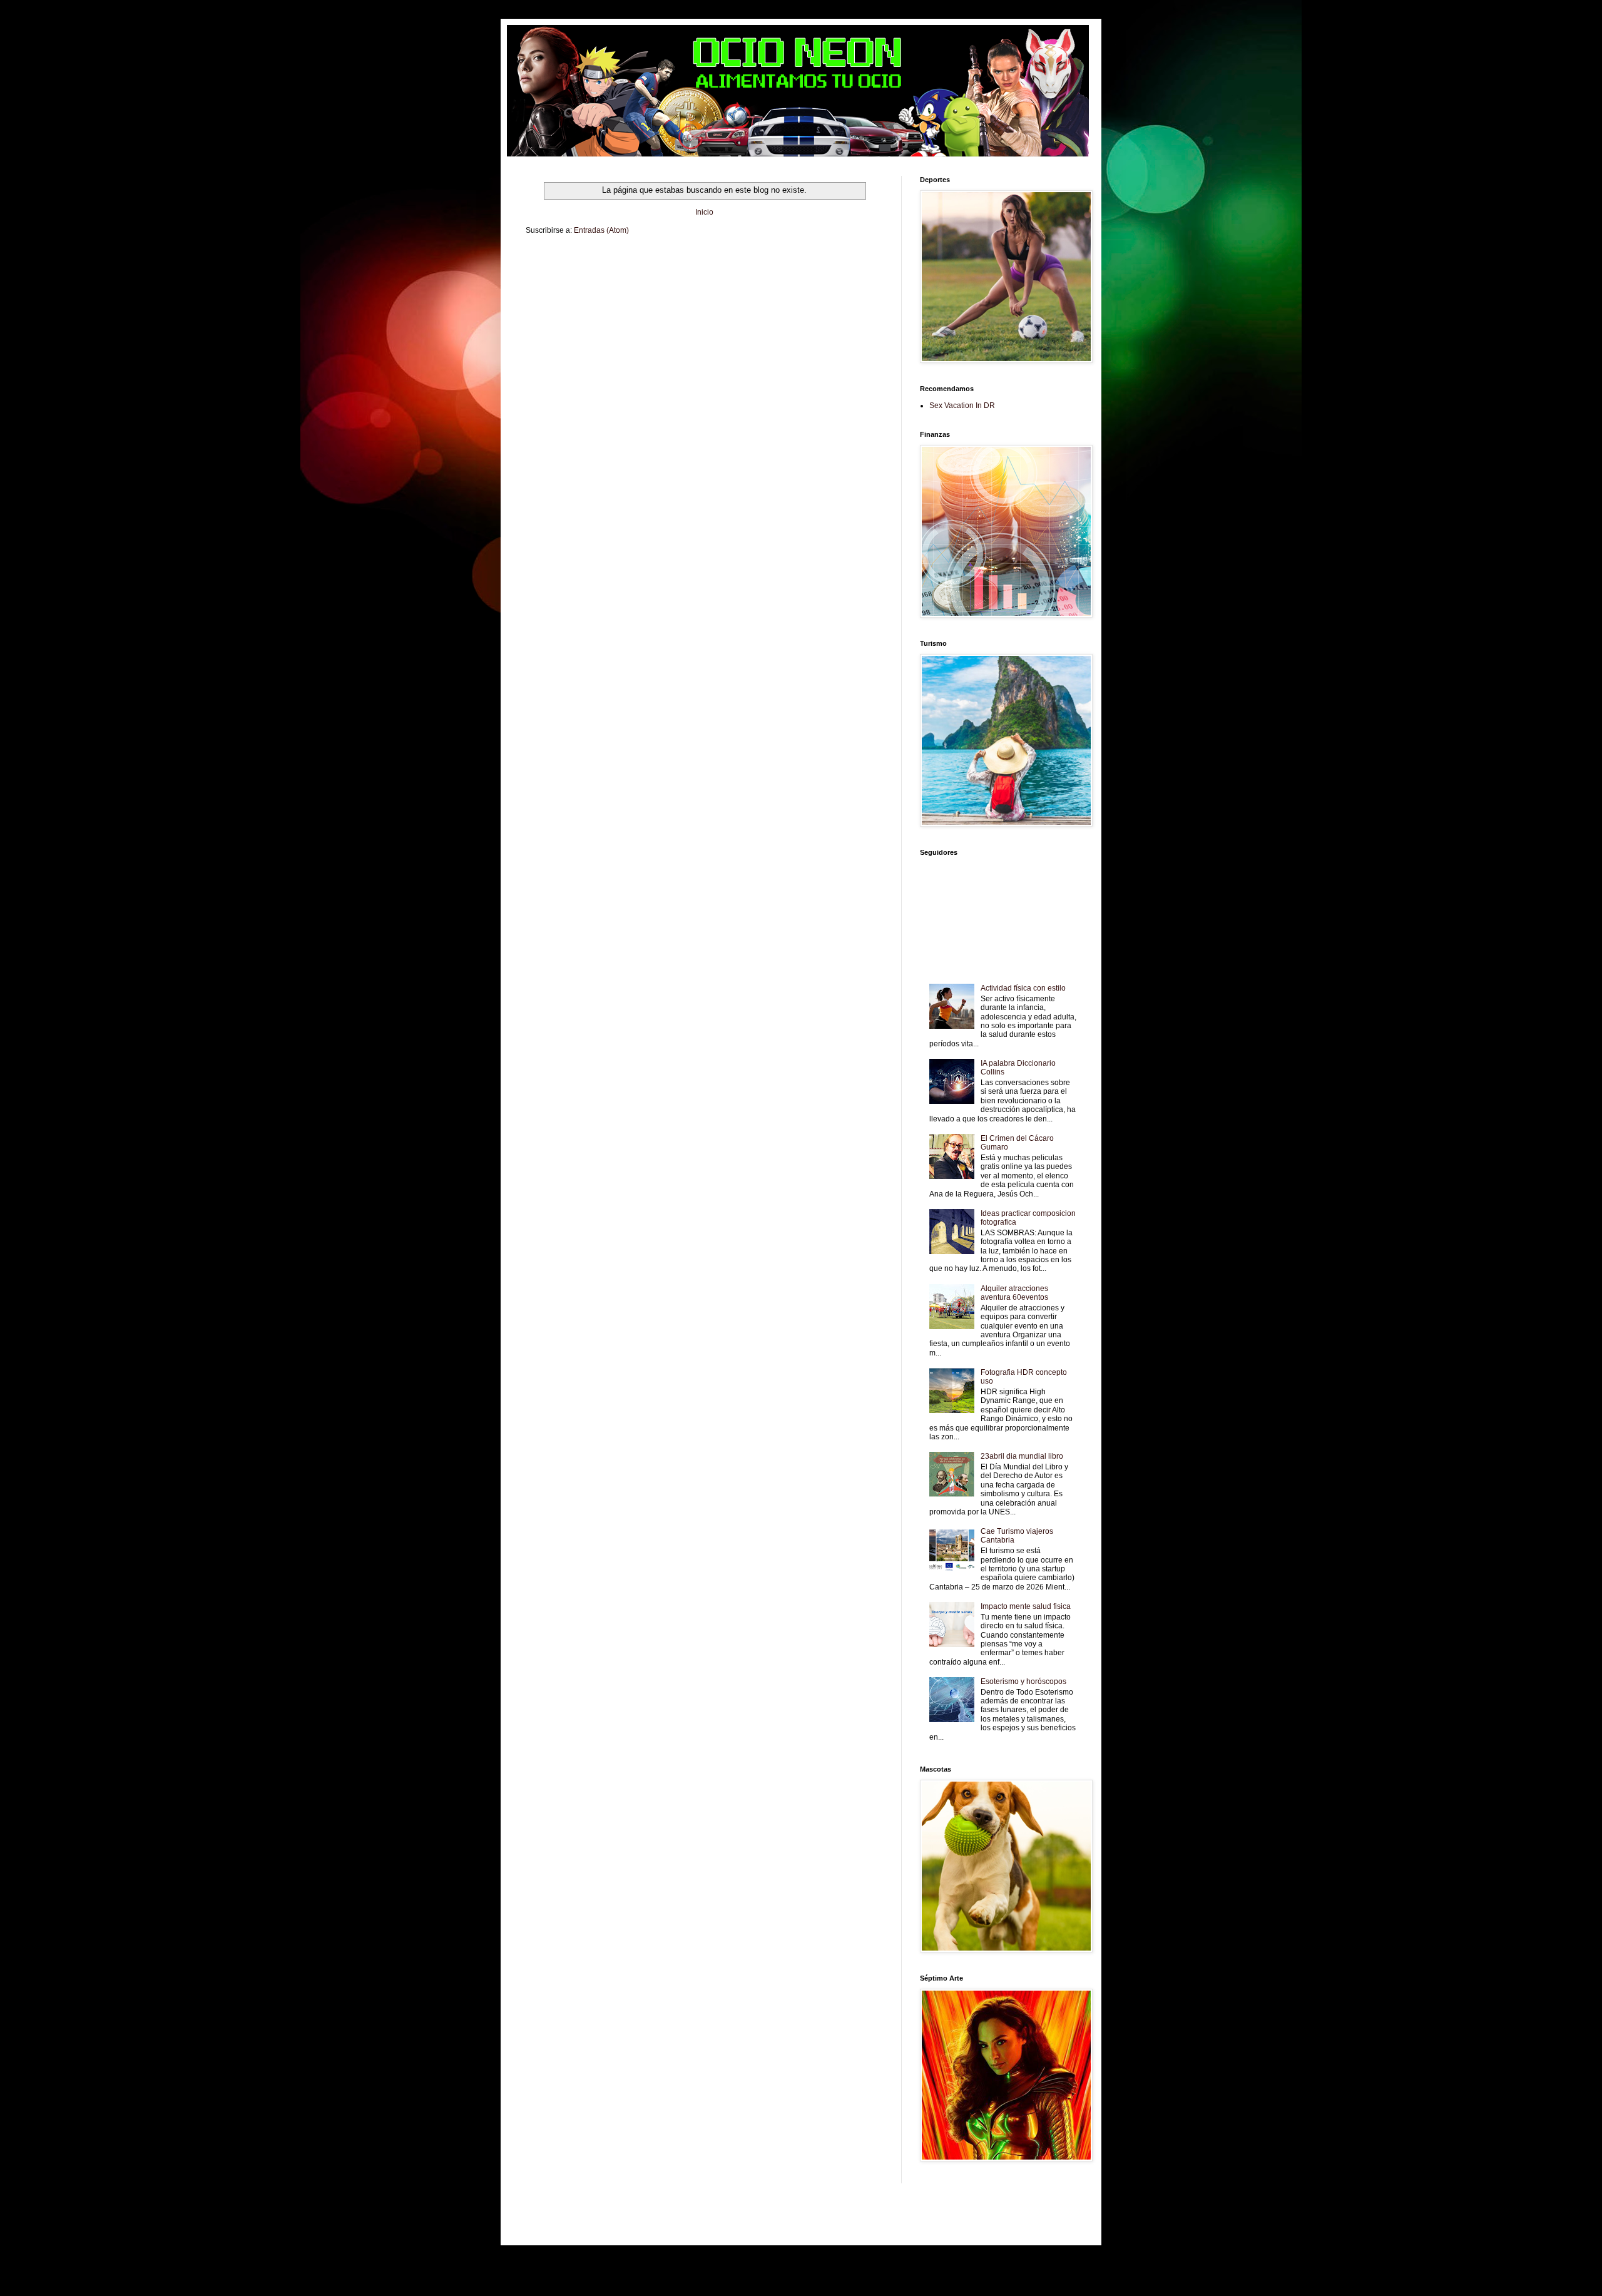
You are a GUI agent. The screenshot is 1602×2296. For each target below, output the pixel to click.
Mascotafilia (617, 281)
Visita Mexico (800, 281)
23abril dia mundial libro (1022, 1456)
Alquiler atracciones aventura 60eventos (1014, 1293)
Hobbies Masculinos (554, 271)
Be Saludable (596, 260)
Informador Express (693, 260)
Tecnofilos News (608, 271)
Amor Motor (574, 291)
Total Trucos (750, 271)
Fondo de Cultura (797, 260)
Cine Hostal (786, 271)
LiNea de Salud (640, 260)
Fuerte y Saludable (703, 271)
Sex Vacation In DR (962, 406)
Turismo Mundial (715, 281)
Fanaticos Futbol (574, 281)
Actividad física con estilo (1023, 988)
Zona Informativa (550, 260)
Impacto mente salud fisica (1026, 1606)
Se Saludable (760, 281)
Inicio (704, 212)
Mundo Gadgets (828, 271)
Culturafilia (541, 291)
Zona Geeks (842, 260)
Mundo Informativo (663, 281)
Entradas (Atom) (601, 230)
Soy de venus (653, 271)
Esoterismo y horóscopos (1023, 1681)
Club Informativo (746, 260)
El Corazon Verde (846, 281)
